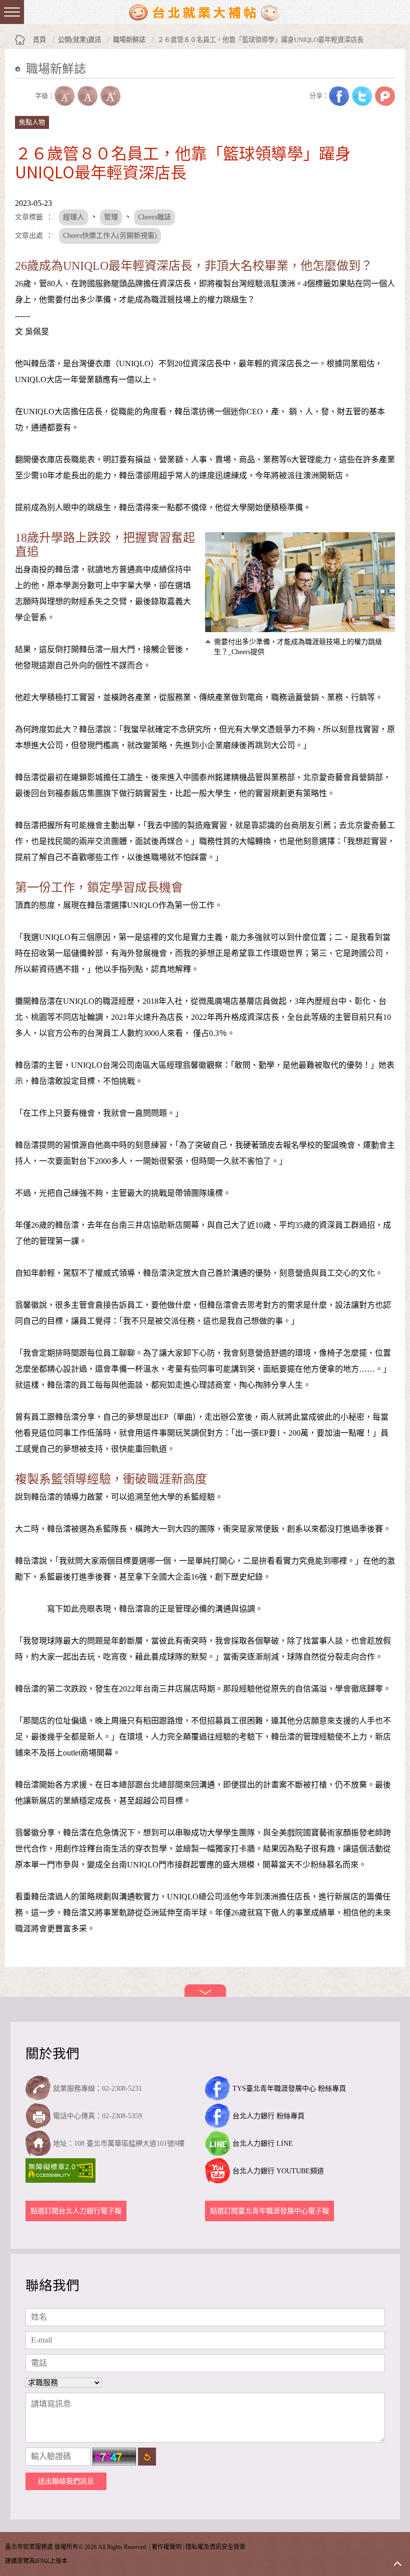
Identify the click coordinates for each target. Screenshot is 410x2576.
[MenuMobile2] (12, 12)
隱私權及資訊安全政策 (215, 2547)
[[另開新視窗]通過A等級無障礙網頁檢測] (62, 2170)
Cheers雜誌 (154, 217)
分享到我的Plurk (385, 96)
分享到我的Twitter (362, 96)
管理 (111, 217)
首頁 (39, 40)
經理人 (73, 217)
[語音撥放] (25, 96)
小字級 (64, 96)
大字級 (110, 96)
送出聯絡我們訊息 (66, 2481)
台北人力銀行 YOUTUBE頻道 (278, 2171)
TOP (397, 2564)
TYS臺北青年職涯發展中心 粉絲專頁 (289, 2089)
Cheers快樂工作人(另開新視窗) (110, 236)
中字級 (87, 96)
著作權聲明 (166, 2547)
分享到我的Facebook (339, 96)
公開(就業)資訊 (79, 40)
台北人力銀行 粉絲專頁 (268, 2116)
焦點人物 (32, 122)
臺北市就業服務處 (205, 12)
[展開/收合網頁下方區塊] (205, 1991)
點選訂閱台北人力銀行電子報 (76, 2211)
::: (18, 84)
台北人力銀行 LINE (263, 2144)
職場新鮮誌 (129, 40)
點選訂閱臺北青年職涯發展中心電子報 (269, 2211)
